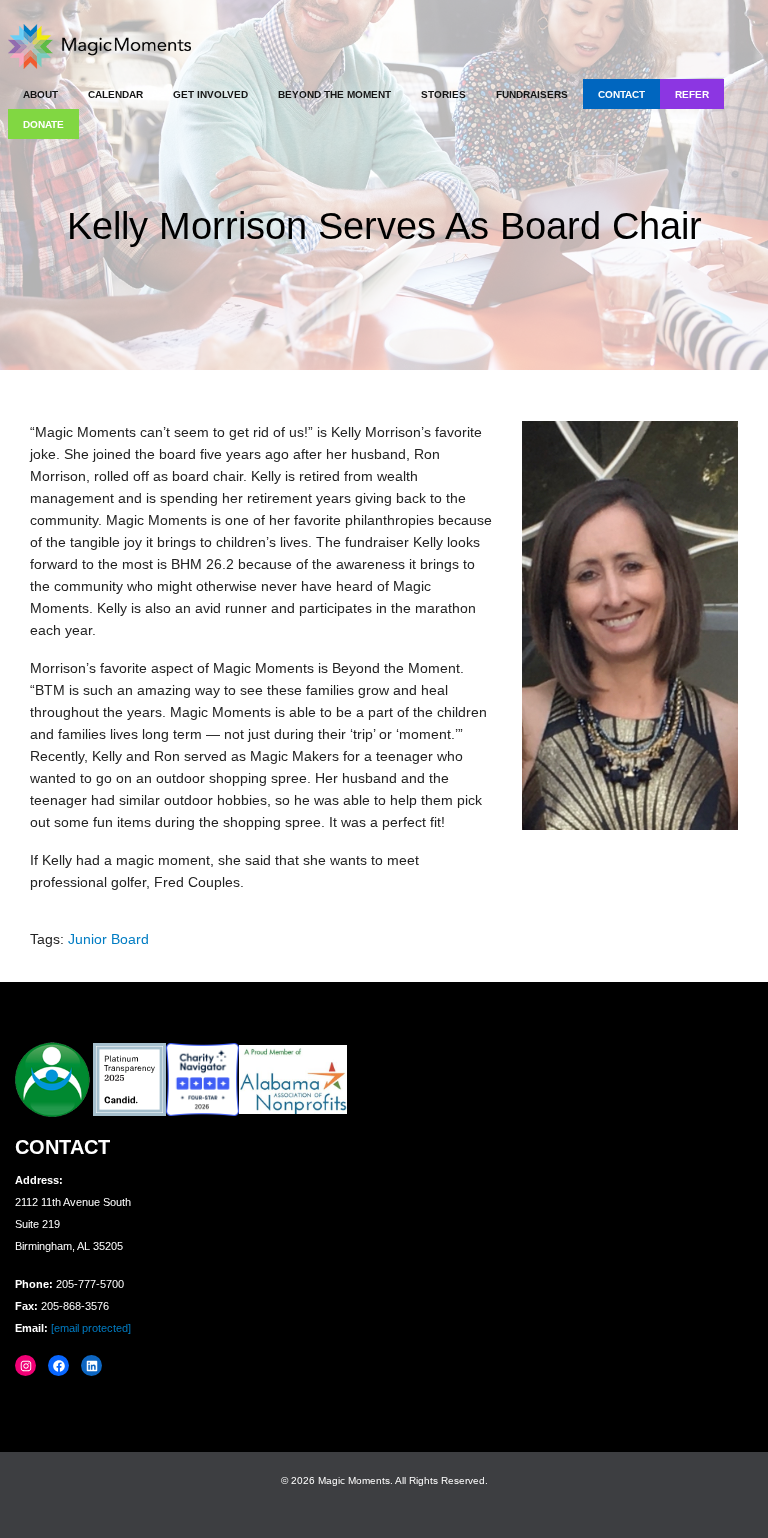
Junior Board (108, 939)
